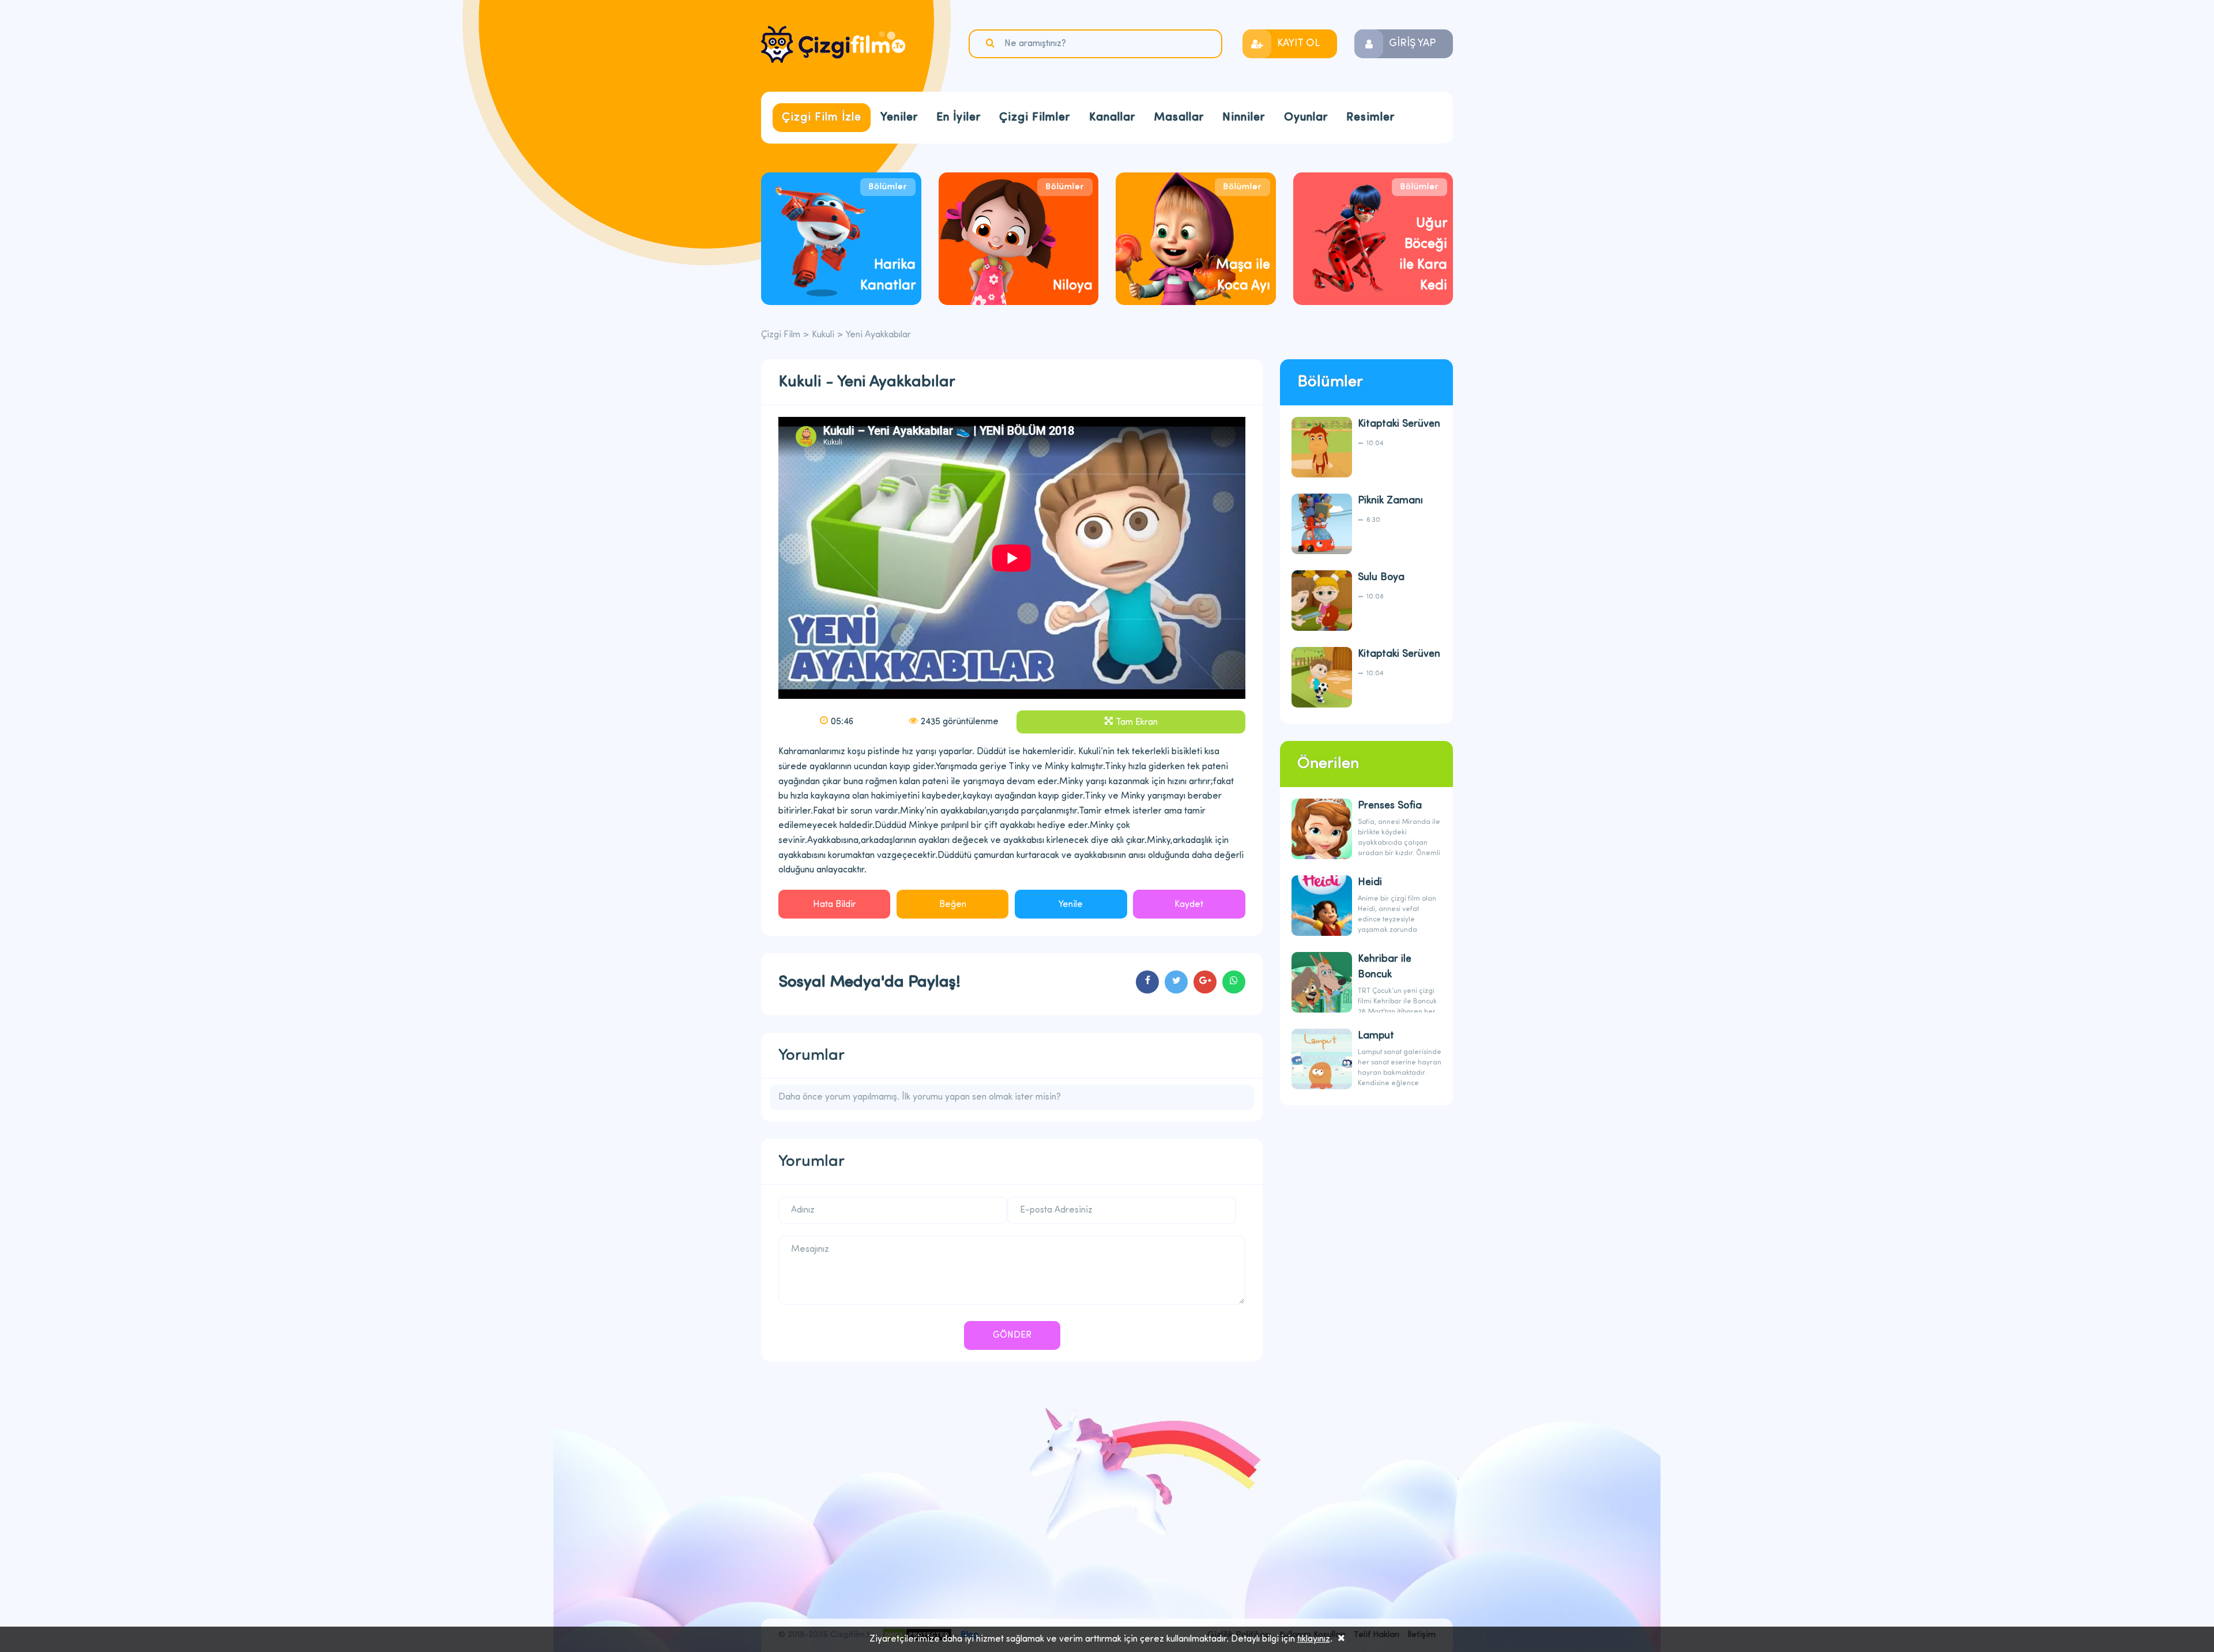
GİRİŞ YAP (1412, 44)
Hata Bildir (835, 905)
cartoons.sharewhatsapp (1234, 982)
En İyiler (959, 118)
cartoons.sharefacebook (1147, 982)
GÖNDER (1012, 1335)
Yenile (1071, 905)
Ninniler (1244, 118)
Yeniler (899, 118)
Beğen (953, 905)
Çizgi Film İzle (822, 118)
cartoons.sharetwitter (1176, 982)
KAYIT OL (1298, 44)
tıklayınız (1314, 1639)
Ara (992, 43)
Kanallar (1112, 118)
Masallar (1179, 118)
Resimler (1370, 118)
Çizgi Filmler (1035, 118)
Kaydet (1189, 905)
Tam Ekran (1137, 722)
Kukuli (823, 335)
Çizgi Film (833, 44)
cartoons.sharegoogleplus (1205, 982)
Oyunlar (1306, 118)
